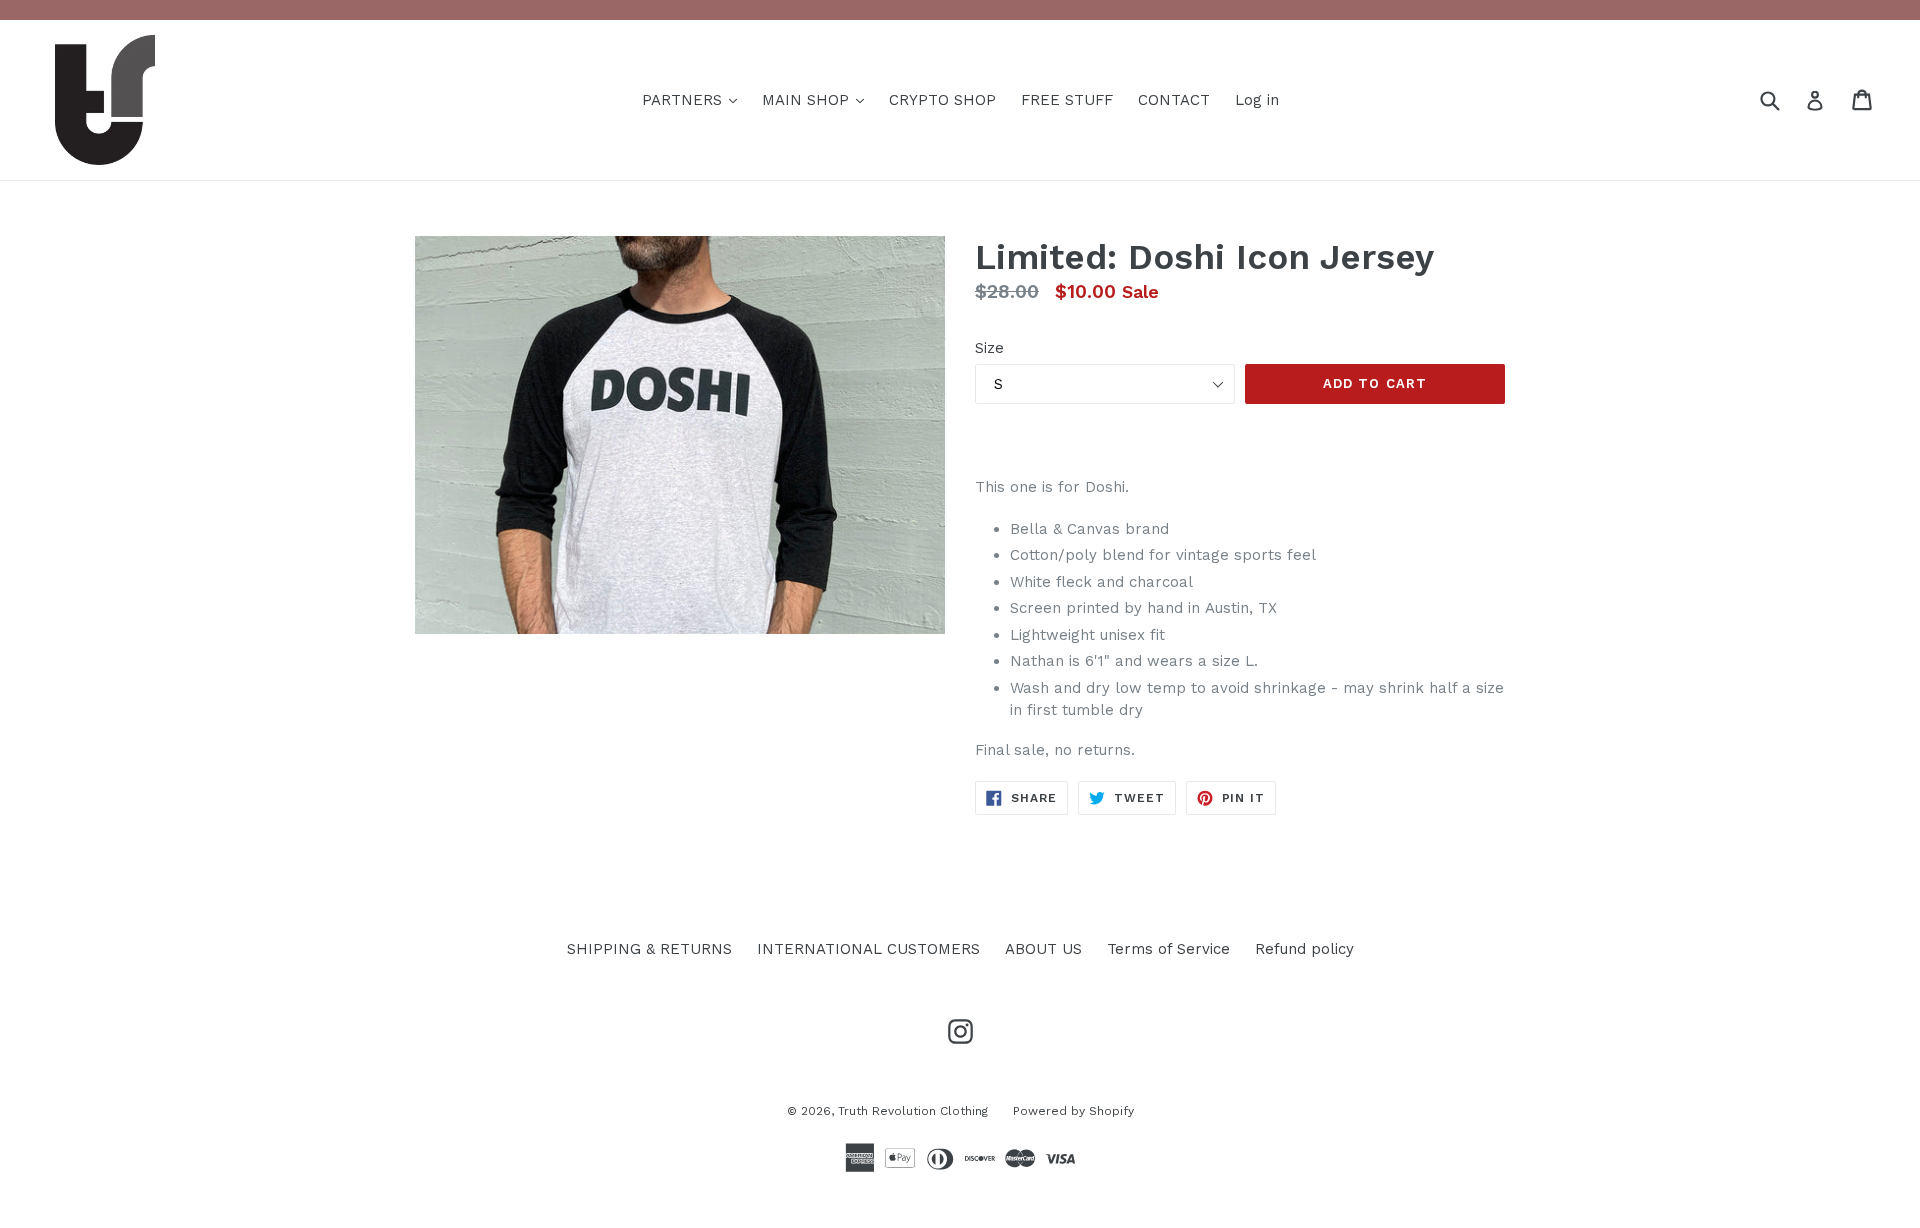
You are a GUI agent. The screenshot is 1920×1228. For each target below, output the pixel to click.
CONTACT (1174, 100)
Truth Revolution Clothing (913, 1111)
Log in (1257, 100)
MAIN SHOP (808, 100)
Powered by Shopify (1073, 1111)
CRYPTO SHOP (942, 100)
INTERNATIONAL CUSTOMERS (868, 949)
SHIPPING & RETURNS (649, 949)
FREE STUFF (1067, 100)
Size (989, 348)
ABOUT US (1043, 949)
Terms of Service (1168, 949)
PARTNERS (684, 100)
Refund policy (1304, 949)
